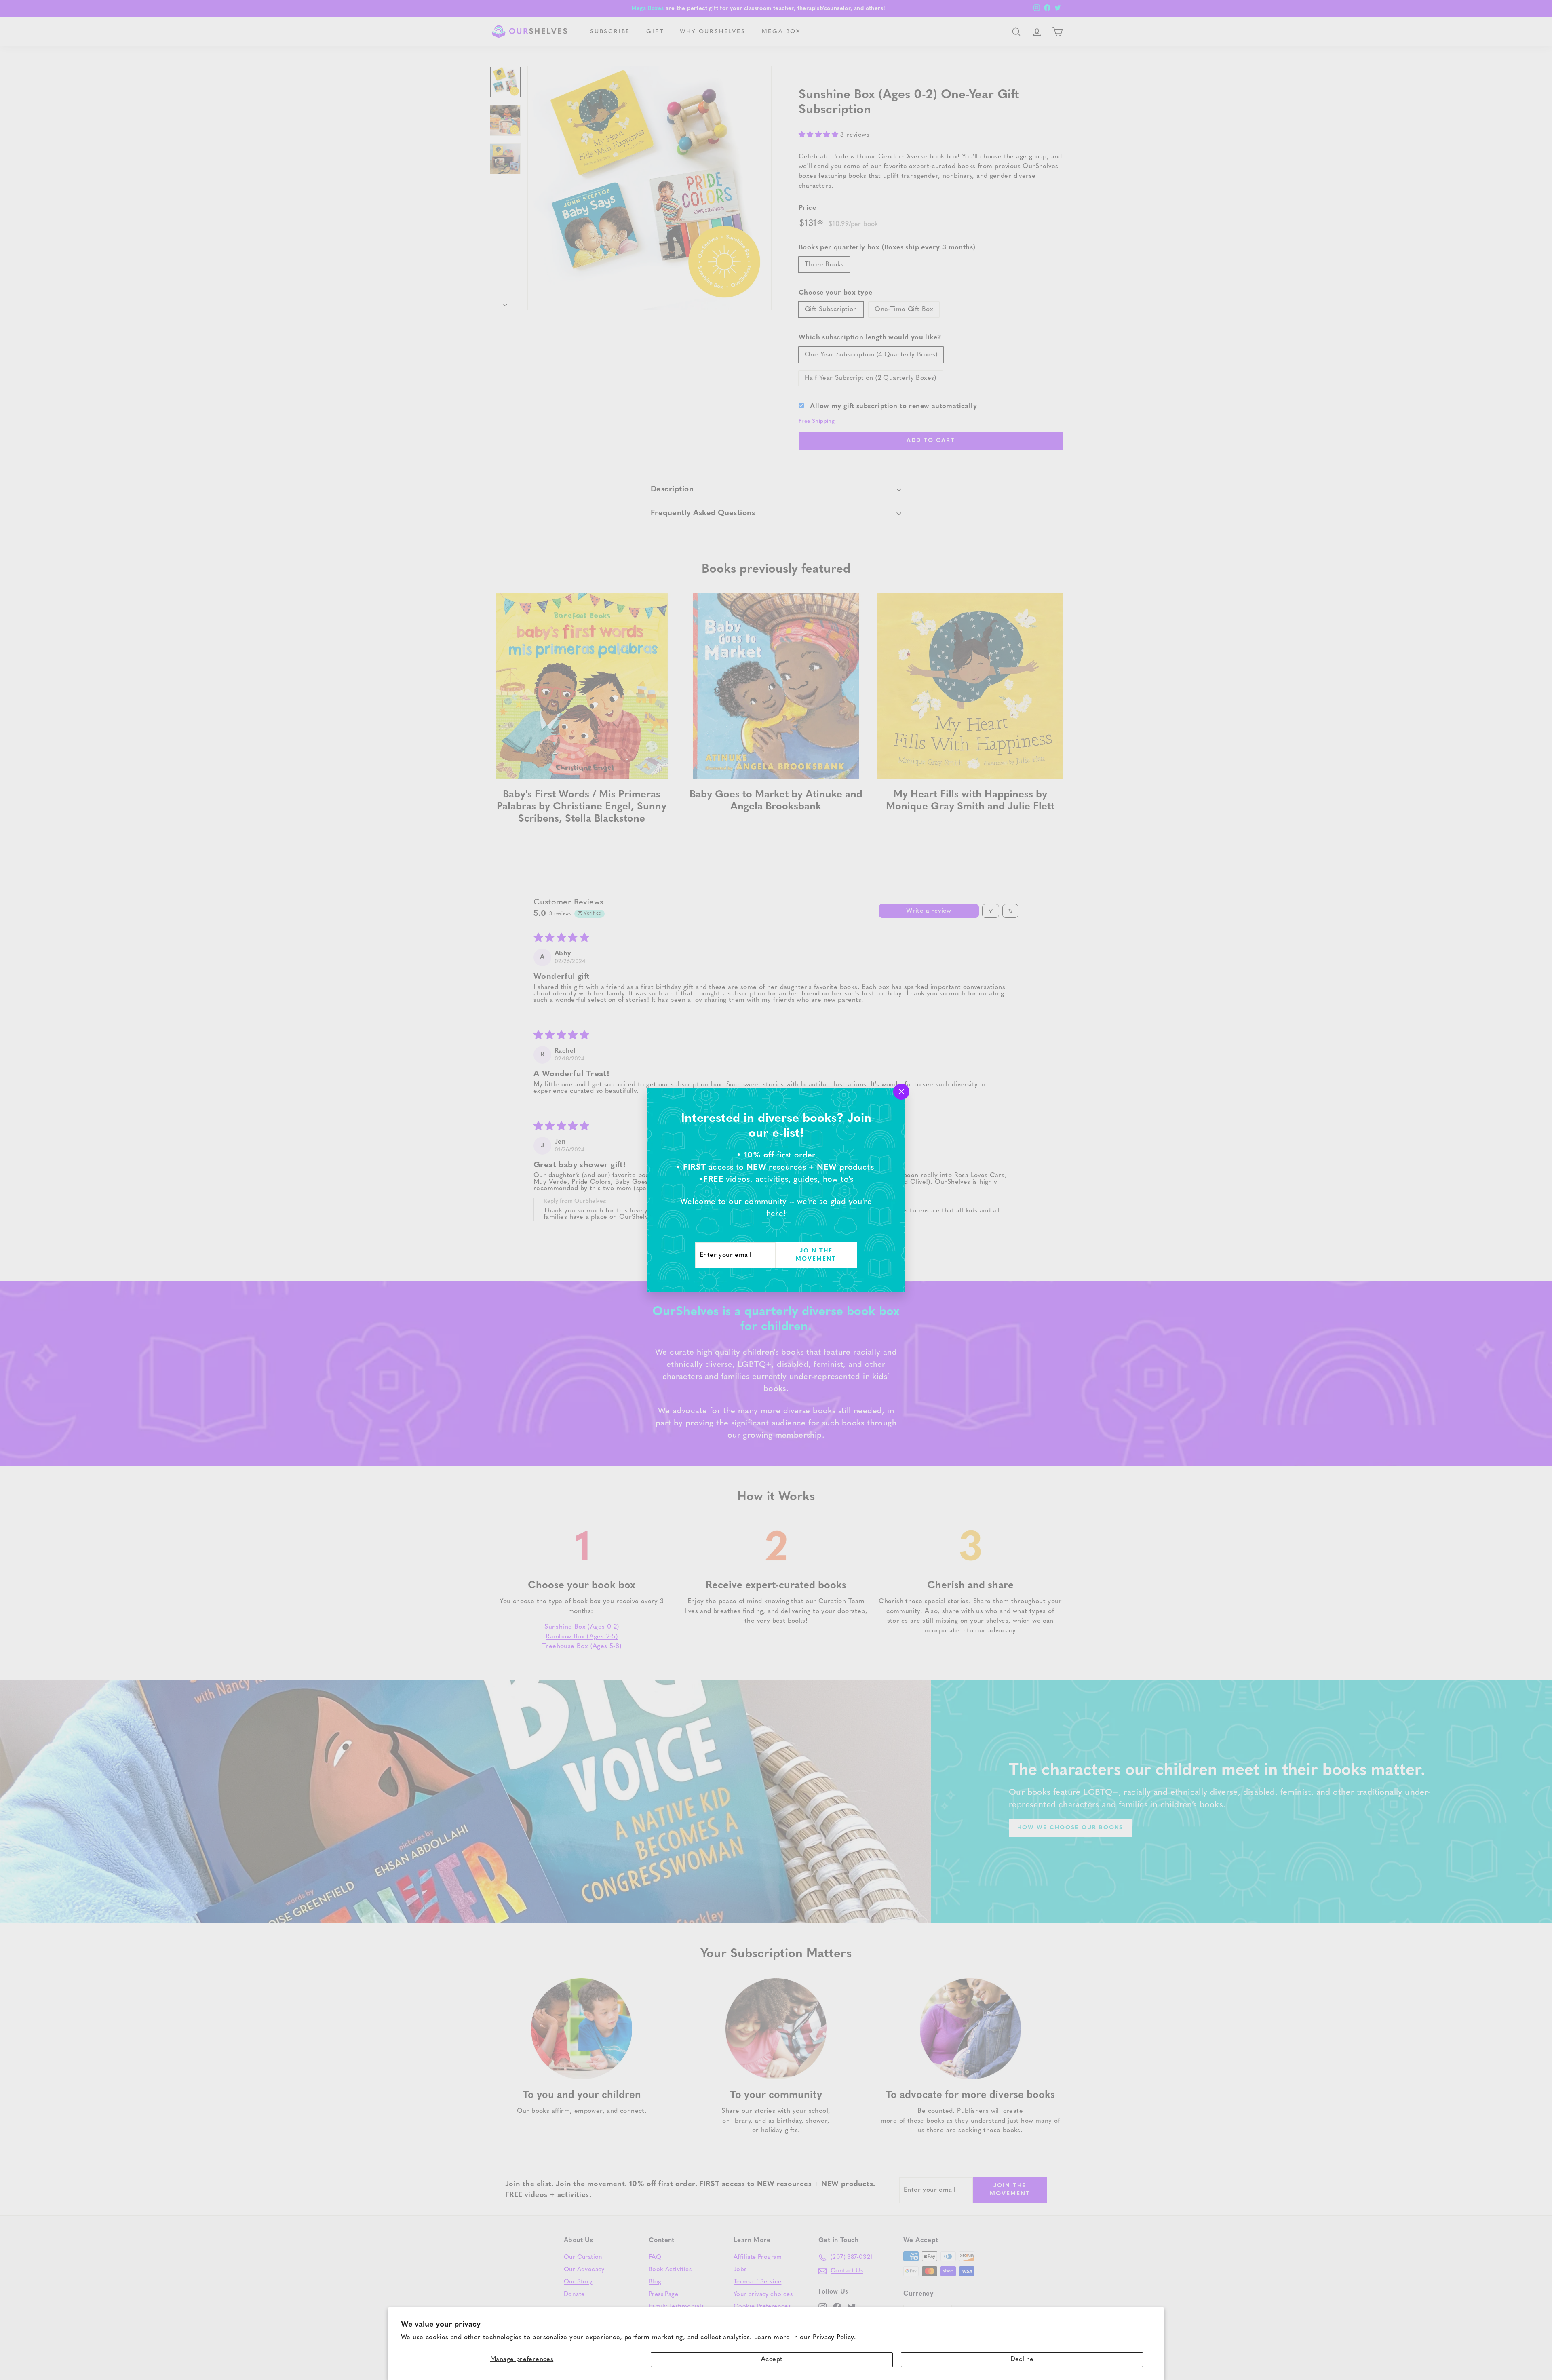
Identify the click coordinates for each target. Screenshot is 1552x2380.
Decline (1022, 2359)
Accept (772, 2359)
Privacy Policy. (834, 2338)
